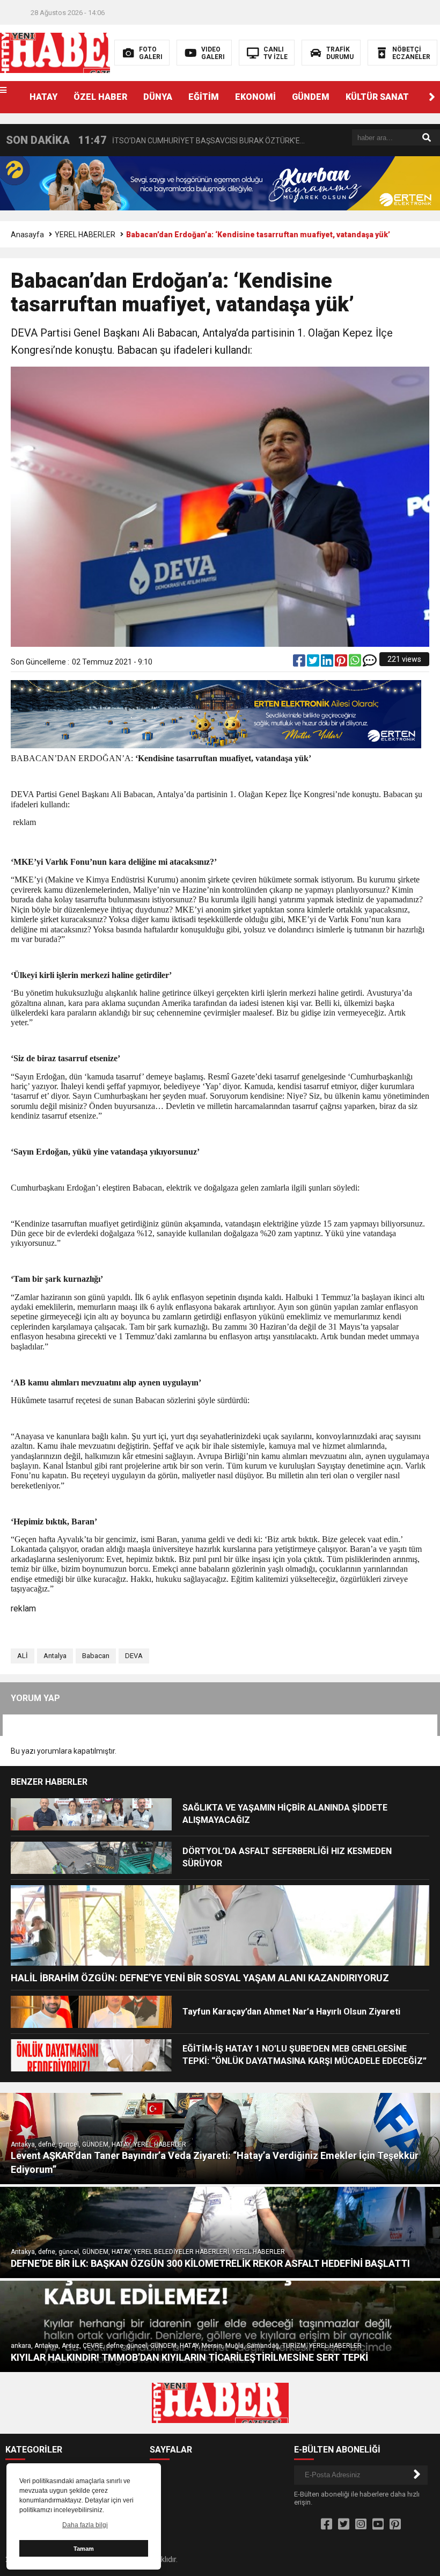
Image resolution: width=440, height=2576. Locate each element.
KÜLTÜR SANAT (377, 97)
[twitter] (314, 663)
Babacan (96, 1656)
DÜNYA (158, 97)
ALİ (23, 1656)
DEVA (134, 1656)
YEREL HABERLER (85, 235)
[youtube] (378, 2524)
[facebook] (300, 663)
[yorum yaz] (370, 663)
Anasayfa (27, 235)
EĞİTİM (204, 97)
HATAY (43, 97)
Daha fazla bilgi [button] (85, 2525)
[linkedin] (328, 663)
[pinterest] (342, 663)
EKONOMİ (255, 97)
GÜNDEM (311, 97)
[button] (432, 97)
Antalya (55, 1656)
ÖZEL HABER (100, 97)
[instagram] (361, 2524)
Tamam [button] (84, 2549)
